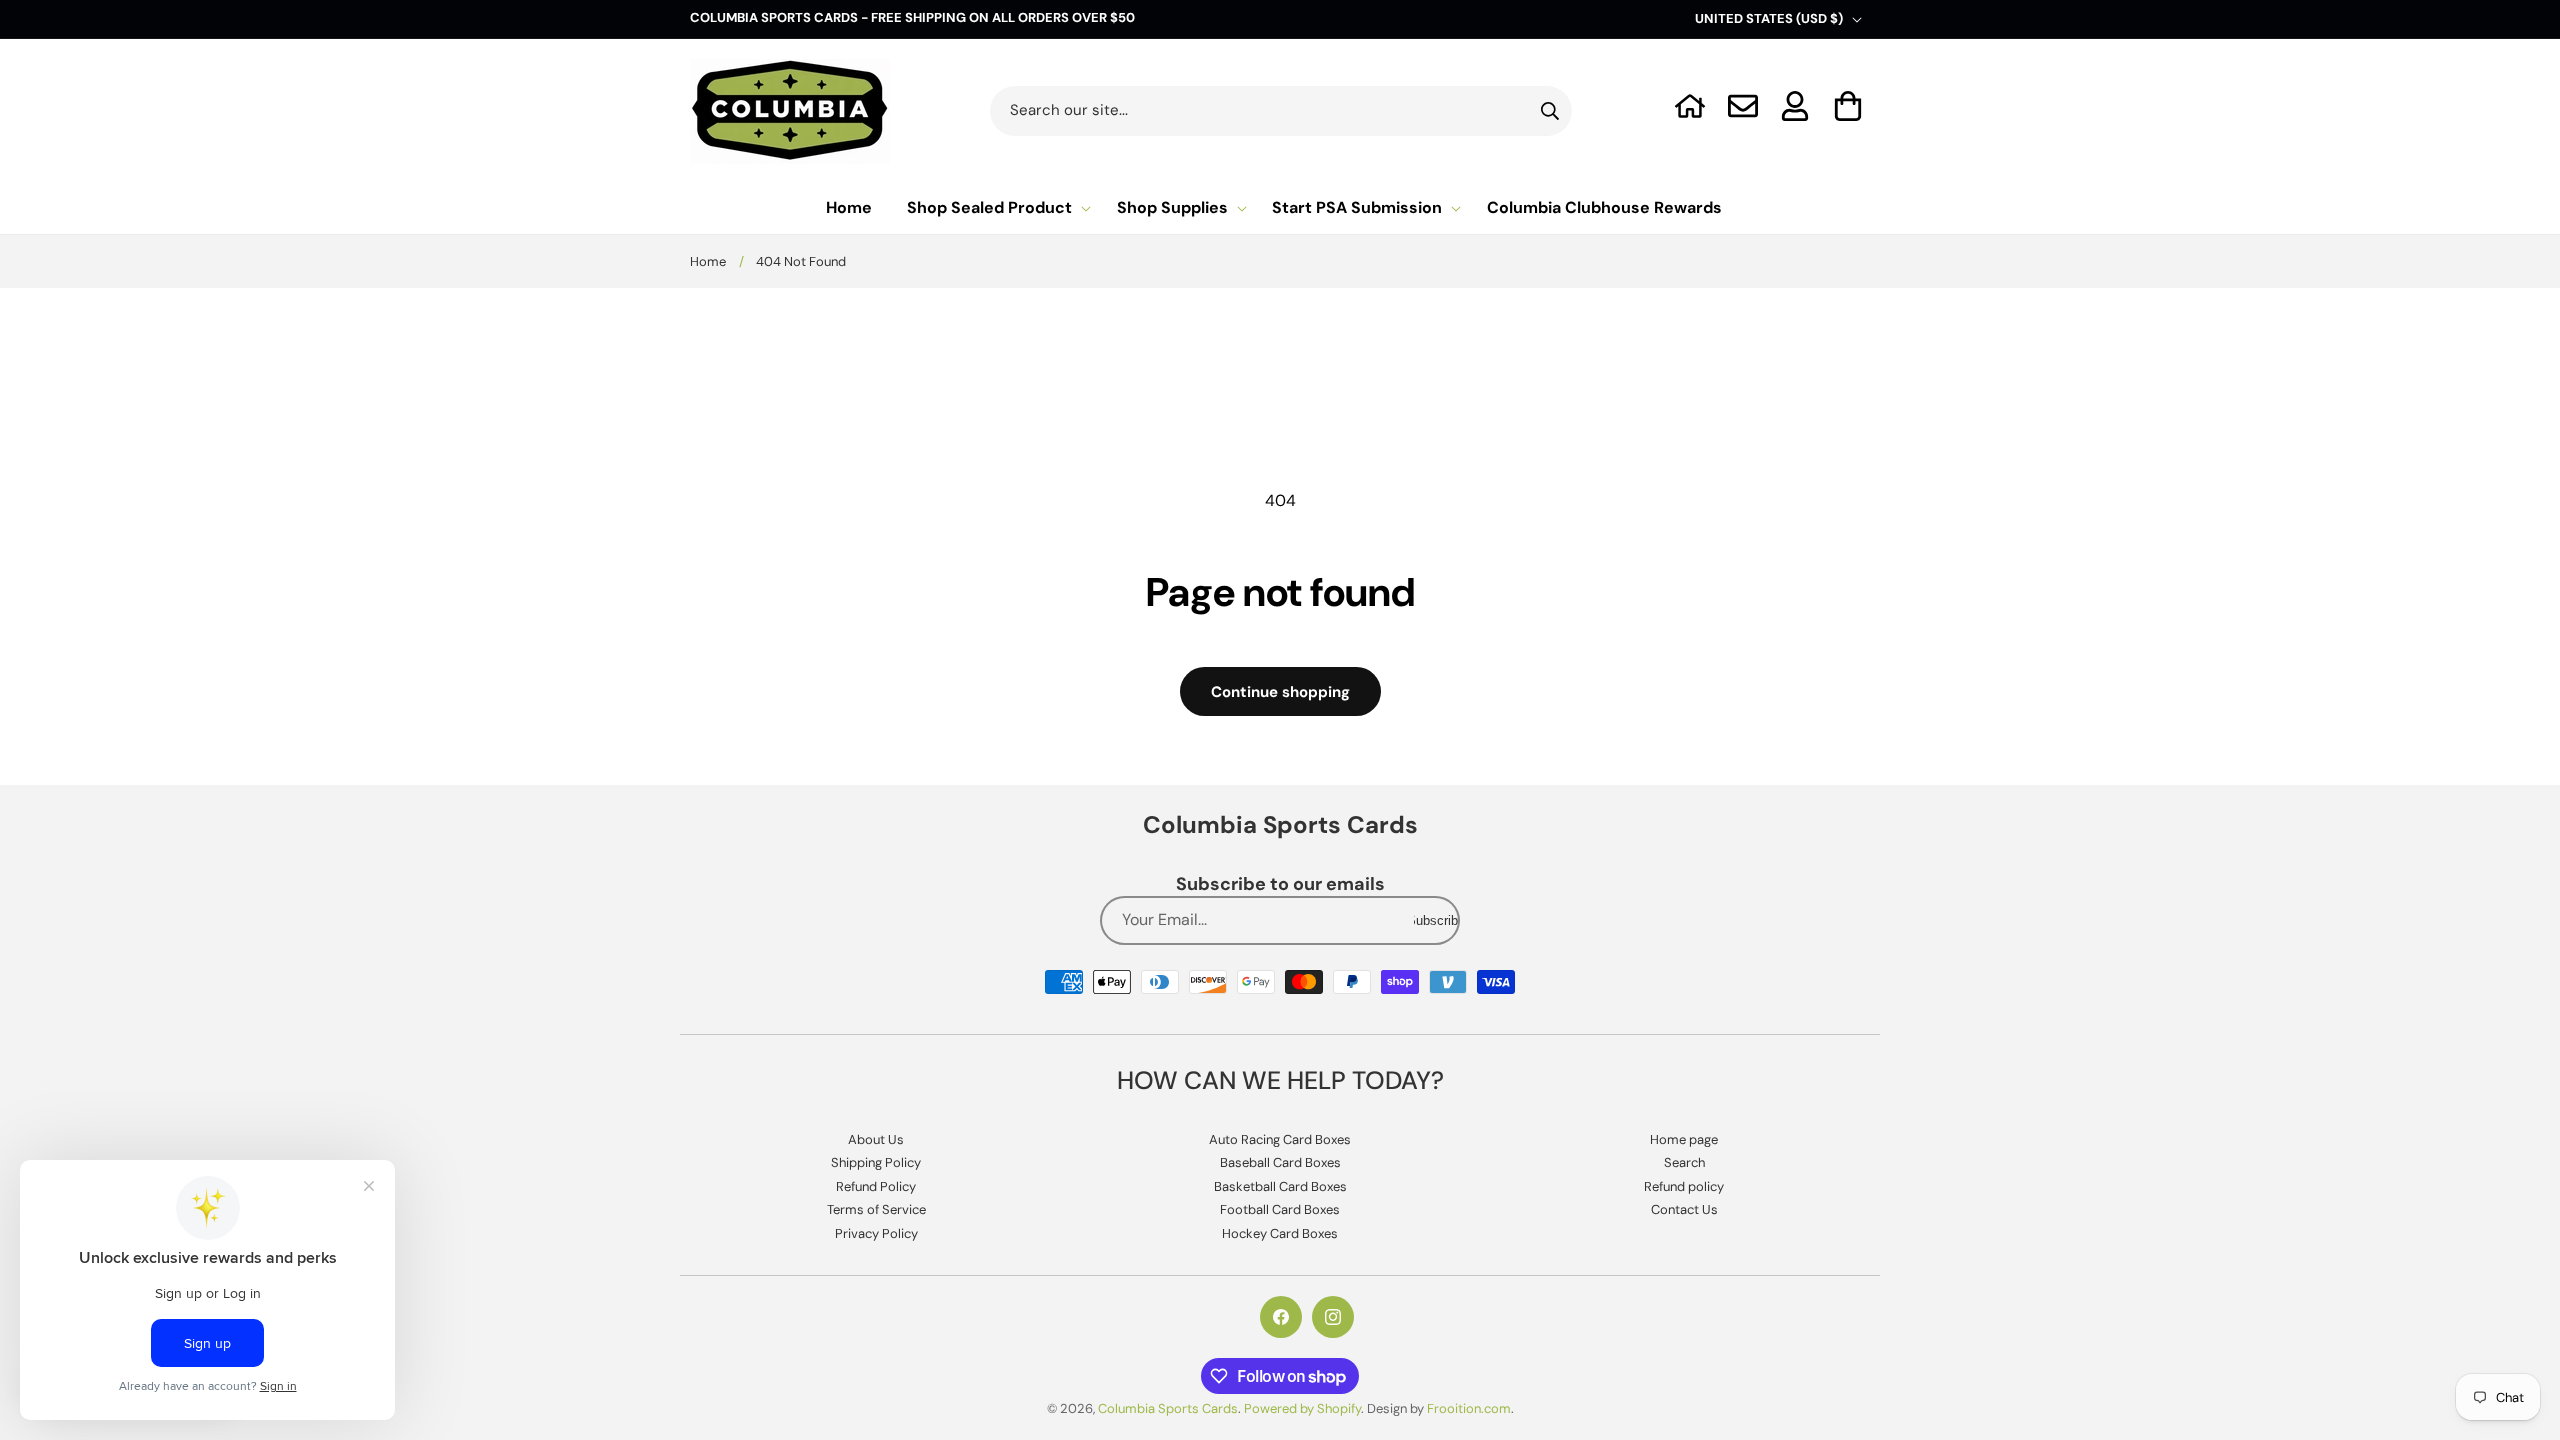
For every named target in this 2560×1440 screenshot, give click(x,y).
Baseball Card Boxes (1280, 1162)
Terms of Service (876, 1209)
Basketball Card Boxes (1280, 1186)
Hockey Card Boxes (1280, 1233)
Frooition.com (1469, 1408)
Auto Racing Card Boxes (1280, 1139)
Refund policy (1684, 1186)
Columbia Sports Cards (1168, 1408)
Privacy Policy (876, 1233)
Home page (1684, 1139)
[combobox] (1281, 111)
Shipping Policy (876, 1162)
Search (1684, 1162)
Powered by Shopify (1302, 1408)
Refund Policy (876, 1186)
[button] (1848, 106)
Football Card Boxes (1280, 1209)
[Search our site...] (1550, 111)
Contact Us (1684, 1209)
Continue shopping (1280, 692)
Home (708, 261)
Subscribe (1436, 920)
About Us (876, 1139)
